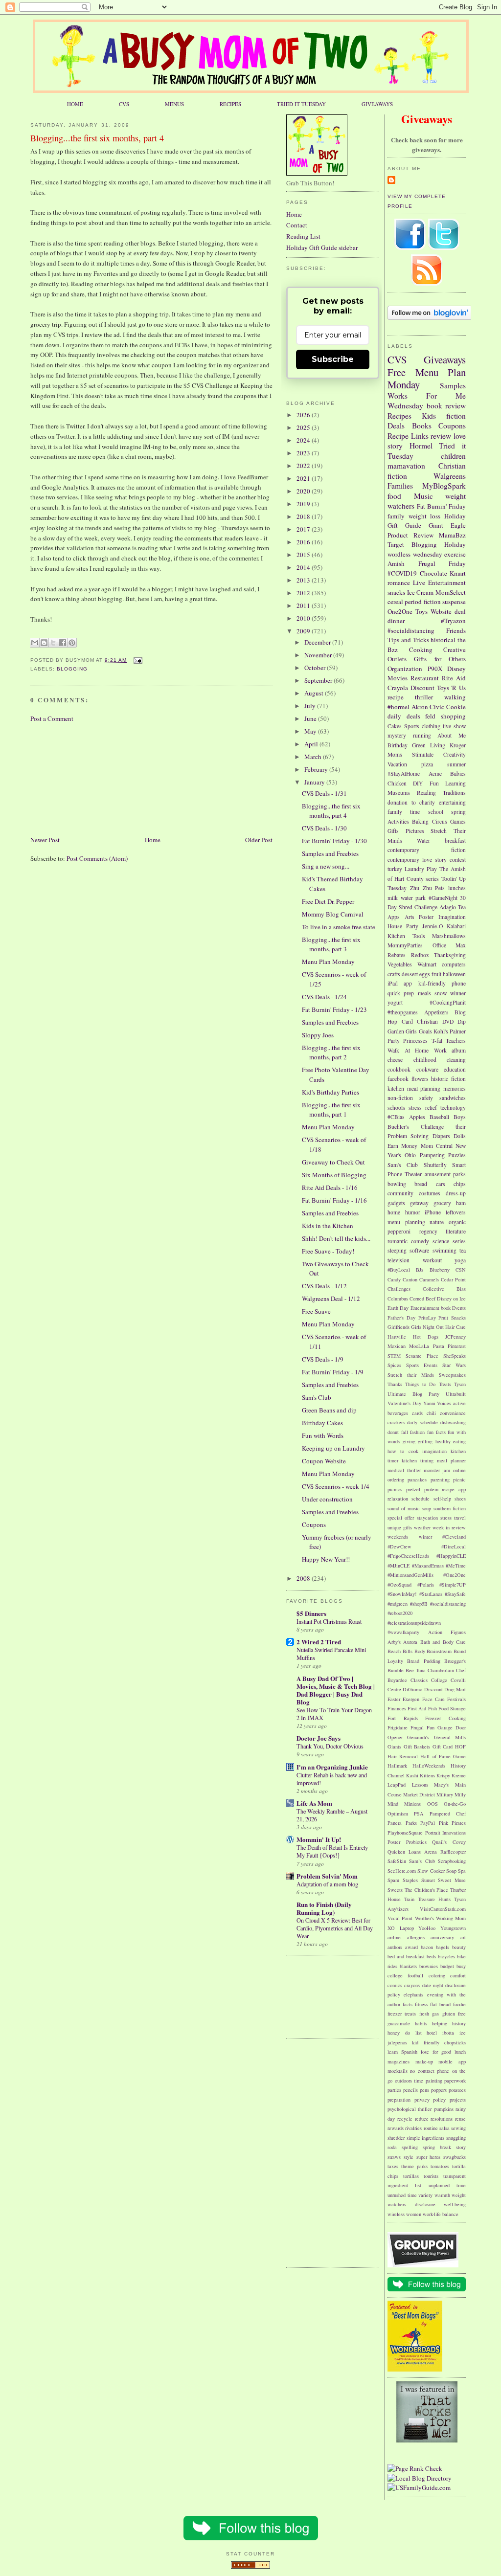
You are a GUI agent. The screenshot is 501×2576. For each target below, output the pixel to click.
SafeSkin (397, 1861)
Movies (398, 678)
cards (417, 1413)
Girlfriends (399, 1327)
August (315, 693)
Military (445, 1794)
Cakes (395, 726)
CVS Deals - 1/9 (323, 1359)
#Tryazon (453, 621)
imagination (434, 1451)
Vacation (397, 764)
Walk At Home (408, 1050)
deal (460, 611)
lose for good (436, 2052)
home (394, 1212)
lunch (460, 2052)
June (311, 718)
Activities (398, 821)
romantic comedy (408, 1241)
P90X (435, 669)
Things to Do (420, 1384)
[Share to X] (53, 643)
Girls (411, 1031)
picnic (459, 1479)
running (422, 735)
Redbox (420, 955)
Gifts (393, 831)
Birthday (398, 745)
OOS (433, 1804)
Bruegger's (455, 1661)
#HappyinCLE (451, 1556)
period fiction (422, 602)
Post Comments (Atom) (97, 858)
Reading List (303, 236)
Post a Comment (52, 718)
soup (426, 1508)
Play (432, 869)
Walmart (427, 964)
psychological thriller (410, 2109)
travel (460, 1518)
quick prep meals (409, 993)
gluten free (454, 2014)
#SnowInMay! (402, 1594)
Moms (395, 754)
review (441, 436)
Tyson (460, 1384)
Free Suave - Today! (328, 1251)
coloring (437, 1975)
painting (434, 2081)
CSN (461, 1270)
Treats (445, 1384)
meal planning (424, 1088)
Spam (393, 1880)
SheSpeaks (455, 1356)
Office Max (449, 945)
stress (446, 1518)
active (459, 1403)
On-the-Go (455, 1804)
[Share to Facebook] (63, 643)
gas (435, 2014)
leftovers (456, 1212)
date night (433, 1985)
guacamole (399, 2023)
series (459, 1241)
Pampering (432, 1155)
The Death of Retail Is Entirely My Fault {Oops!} (332, 1851)
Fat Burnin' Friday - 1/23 (334, 1009)
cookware (427, 1069)
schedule (421, 1499)
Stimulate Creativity (439, 754)
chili (431, 1413)
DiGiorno (412, 1689)
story (461, 2147)
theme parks (414, 2166)
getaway (419, 1203)
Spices (394, 1365)
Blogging (72, 669)
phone (459, 983)
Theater (413, 1174)
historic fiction (448, 1079)
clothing (431, 726)
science (441, 1241)
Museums (399, 793)
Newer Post (45, 840)
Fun (434, 783)
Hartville (397, 1337)
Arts (410, 917)
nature (437, 1222)
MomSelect (451, 592)
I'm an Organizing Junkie (332, 1767)
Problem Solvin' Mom (327, 1876)
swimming (444, 1250)
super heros (429, 2157)
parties (394, 2090)
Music (423, 496)
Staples (410, 1880)
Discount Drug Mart (445, 1689)
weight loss (425, 516)
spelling (410, 2147)
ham (461, 1203)
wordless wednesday (415, 554)
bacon (427, 1947)
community (400, 1193)
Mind (393, 1804)
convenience (453, 1413)
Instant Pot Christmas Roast (329, 1621)
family (396, 516)
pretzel (413, 1489)
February (317, 769)
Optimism (398, 1814)
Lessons (420, 1785)
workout (432, 1260)
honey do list (405, 2033)
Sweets (395, 1890)
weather (422, 1527)
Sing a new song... (326, 866)
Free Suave (316, 1311)
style (409, 2157)
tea (463, 1250)
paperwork (455, 2081)
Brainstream (439, 1651)
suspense (454, 602)
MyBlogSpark (444, 486)
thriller (424, 697)
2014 (304, 567)
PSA (419, 1814)
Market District (419, 1794)
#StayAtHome (404, 773)
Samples (453, 385)
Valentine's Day (404, 1403)
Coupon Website (324, 1461)
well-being (455, 2204)
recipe (396, 697)
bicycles (446, 1956)
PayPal (428, 1823)
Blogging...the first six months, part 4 (97, 138)
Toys (421, 611)
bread (421, 1184)
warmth (442, 2195)
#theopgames (403, 1012)
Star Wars (454, 1365)
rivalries (413, 2128)
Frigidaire (398, 1727)
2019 (304, 504)
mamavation (406, 466)
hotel (432, 2033)
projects (458, 2100)
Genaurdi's (418, 1737)
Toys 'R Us (452, 688)
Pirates (459, 1823)
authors (395, 1947)
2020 (304, 491)
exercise (455, 554)
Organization (405, 669)
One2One (400, 611)
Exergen (411, 1699)
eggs (425, 974)
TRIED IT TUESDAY (301, 104)
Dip (462, 1021)
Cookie (456, 707)
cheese (395, 1060)
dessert (410, 974)
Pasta (439, 1346)
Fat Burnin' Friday (441, 506)
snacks (396, 592)
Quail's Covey (449, 1842)
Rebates (397, 955)
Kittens (427, 1775)
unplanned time (447, 2185)
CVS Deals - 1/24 (324, 997)
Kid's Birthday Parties (330, 1092)
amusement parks (445, 1174)
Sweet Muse (452, 1880)
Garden (396, 1031)
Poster (394, 1842)
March (314, 757)
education (455, 1069)
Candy (394, 1279)
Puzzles (457, 1155)
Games (458, 821)
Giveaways (445, 359)
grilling (425, 1441)
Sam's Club (403, 1165)
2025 (304, 427)
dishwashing (453, 1422)
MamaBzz (452, 535)
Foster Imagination (442, 917)
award (411, 1947)
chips (460, 1184)
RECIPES (230, 104)
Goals (425, 1031)
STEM (394, 1356)
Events (459, 1308)
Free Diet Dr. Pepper (328, 901)
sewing (458, 2128)
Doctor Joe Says (319, 1738)
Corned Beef (422, 1299)
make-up (424, 2061)
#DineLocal (454, 1546)
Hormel (421, 446)
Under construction (327, 1499)
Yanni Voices (437, 1403)
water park (413, 898)
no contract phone (430, 2071)
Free (397, 372)
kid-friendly (432, 983)
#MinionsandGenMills (410, 1575)
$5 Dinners (311, 1613)
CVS (124, 104)
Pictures (415, 831)
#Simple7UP (453, 1585)
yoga (460, 1260)
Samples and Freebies (330, 853)
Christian (427, 1021)
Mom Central (437, 1146)
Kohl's (441, 1031)
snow (441, 993)
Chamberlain (441, 1670)
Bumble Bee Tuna (407, 1670)
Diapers (441, 1136)
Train (409, 1899)
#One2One (455, 1575)
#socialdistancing (411, 630)
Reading (426, 793)
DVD (448, 1021)
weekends (398, 1537)
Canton (410, 1279)
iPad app (400, 983)
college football (405, 1975)
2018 (304, 516)
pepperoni (399, 1231)
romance (399, 582)
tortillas (411, 2176)
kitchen (396, 1088)
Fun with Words (323, 1435)
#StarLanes (431, 1594)
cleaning (456, 1060)
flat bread (440, 2004)
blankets (408, 1966)
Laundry (414, 869)
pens (424, 2090)
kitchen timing (418, 1460)
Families (400, 486)
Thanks (395, 1384)
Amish (396, 563)
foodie (459, 2004)
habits (421, 2023)
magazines (399, 2061)
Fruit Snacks (452, 1318)
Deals (396, 426)
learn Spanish (402, 2052)
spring (458, 812)
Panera (395, 1823)
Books (422, 426)
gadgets (396, 1203)
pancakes (417, 1479)
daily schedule (422, 1422)
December (318, 642)
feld (430, 716)
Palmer (458, 1031)
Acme (435, 773)
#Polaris (426, 1585)
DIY (418, 783)
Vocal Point (400, 1918)
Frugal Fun (422, 1727)
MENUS (174, 104)
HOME (75, 104)
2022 (304, 466)
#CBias (396, 1117)
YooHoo (427, 1928)
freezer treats (402, 2014)
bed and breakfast (406, 1956)
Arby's (394, 1642)
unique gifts (400, 1527)
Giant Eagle (447, 525)
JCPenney (455, 1337)
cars (441, 1184)
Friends (456, 630)
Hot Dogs (426, 1337)
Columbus (398, 1299)
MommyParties (405, 945)
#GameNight (443, 898)
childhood (425, 1060)
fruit (436, 974)
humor (413, 1212)
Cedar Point (453, 1279)
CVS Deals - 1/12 (324, 1286)
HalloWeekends (429, 1766)
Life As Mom (314, 1803)
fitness (421, 2004)
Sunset (428, 1880)
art (463, 1937)
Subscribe (333, 359)
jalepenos (397, 2042)
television (399, 1260)
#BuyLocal (399, 1270)
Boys (460, 1117)
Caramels (429, 1279)
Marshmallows (449, 936)
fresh (424, 2014)
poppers (439, 2090)
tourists (431, 2176)
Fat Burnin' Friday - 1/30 (334, 841)
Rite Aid (454, 678)
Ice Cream (421, 592)
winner (458, 993)
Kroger (458, 745)
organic (457, 1222)
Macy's (441, 1785)
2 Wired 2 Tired (319, 1642)
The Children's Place (427, 1890)
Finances (397, 1708)
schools (396, 1108)
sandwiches (453, 1098)
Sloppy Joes (318, 1035)
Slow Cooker (431, 1871)
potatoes (457, 2090)
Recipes (399, 416)
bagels (443, 1947)
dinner (396, 621)
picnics (395, 1489)
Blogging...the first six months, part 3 (331, 944)
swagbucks (455, 2157)
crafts (394, 974)
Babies (458, 773)
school (436, 812)
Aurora (410, 1642)
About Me (452, 735)
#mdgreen (398, 1604)
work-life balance (441, 2214)
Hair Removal (403, 1756)
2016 (304, 542)
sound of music (404, 1508)
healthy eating (451, 1441)
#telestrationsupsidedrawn (414, 1623)
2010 (304, 618)
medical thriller (404, 1470)
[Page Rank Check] (415, 2468)
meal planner (451, 1460)
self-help (442, 1499)
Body (420, 1651)
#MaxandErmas (428, 1566)
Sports (412, 726)
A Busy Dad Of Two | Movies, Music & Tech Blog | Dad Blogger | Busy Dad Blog (336, 1690)
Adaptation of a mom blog (327, 1884)
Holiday (455, 544)
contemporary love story (417, 860)
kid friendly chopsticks (439, 2042)
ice (463, 2033)
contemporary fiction (427, 850)
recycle (405, 2119)
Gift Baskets (417, 1747)
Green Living (429, 745)
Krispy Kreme (451, 1775)
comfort (458, 1975)
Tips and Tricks (408, 640)
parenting (440, 1479)
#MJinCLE (399, 1566)
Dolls (460, 1136)
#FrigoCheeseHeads (408, 1556)
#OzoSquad (399, 1585)
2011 (304, 605)
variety (425, 2195)
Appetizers (436, 1012)
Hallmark (397, 1766)
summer (456, 764)
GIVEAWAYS (377, 104)
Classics (419, 1680)
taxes (393, 2166)
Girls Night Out (427, 1327)
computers (454, 964)
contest (458, 860)
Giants (394, 1747)
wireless (396, 2214)
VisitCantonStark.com (443, 1909)
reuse (460, 2119)
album (459, 1050)
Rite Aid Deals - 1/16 (330, 1187)
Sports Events (422, 1365)
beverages (398, 1413)
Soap (451, 1871)
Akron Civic (428, 707)
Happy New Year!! (326, 1559)
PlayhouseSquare (405, 1833)
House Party (403, 926)
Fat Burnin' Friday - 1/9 (333, 1372)
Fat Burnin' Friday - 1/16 (334, 1200)
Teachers (456, 1041)
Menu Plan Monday (427, 379)
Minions (412, 1804)
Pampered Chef (448, 1814)
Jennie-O (433, 926)
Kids (429, 416)
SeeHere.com (402, 1871)
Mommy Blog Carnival (333, 914)
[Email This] (35, 643)
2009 (304, 631)
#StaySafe (455, 1594)
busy (461, 1966)
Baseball (439, 1117)
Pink (444, 1823)
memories (455, 1088)
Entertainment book (431, 1308)
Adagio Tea (453, 907)
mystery (397, 735)
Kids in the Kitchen (328, 1226)
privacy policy (430, 2100)
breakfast (455, 840)
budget (447, 1966)
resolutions (442, 2119)
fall (405, 1432)
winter (425, 1537)
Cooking (421, 650)
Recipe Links (408, 436)
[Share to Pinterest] (72, 643)
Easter (394, 1699)
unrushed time (402, 2195)
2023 (304, 453)
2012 (304, 593)
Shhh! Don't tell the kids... (336, 1238)
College (439, 1680)
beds (431, 1956)
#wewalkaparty (403, 1632)
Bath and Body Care (443, 1642)
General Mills (450, 1737)
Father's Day (401, 1318)
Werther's (424, 1918)
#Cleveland (454, 1537)
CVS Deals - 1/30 (324, 828)
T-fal (437, 1041)
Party (394, 1041)
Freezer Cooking (445, 1718)
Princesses (415, 1041)
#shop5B (419, 1604)
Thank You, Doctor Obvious (330, 1746)
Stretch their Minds (411, 1375)
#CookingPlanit (448, 1002)
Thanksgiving (450, 955)
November (319, 655)
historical (443, 640)
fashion (417, 1432)
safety (426, 1098)
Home (153, 840)
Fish (433, 1708)
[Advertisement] (79, 778)
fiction (456, 416)
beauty (459, 1947)
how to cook (403, 1451)
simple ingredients (426, 2138)
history (459, 2023)
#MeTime (456, 1566)
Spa (462, 1871)
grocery (442, 1203)
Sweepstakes (452, 1375)
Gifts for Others (440, 659)
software (419, 1250)
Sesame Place (422, 1356)
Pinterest (457, 1346)
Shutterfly (435, 1165)
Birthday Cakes (322, 1423)
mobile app (452, 2061)
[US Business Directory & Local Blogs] (250, 2566)
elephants (413, 1994)
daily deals (404, 716)
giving (409, 1441)
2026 (304, 415)
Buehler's (398, 1127)
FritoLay (427, 1318)
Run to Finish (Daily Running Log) (324, 1908)
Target (396, 544)
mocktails (398, 2071)
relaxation (398, 1499)
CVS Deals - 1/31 (324, 793)
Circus (440, 821)
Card (407, 1021)
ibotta (448, 2033)
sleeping (397, 1250)
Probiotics (416, 1842)
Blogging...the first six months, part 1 (331, 1110)
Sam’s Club (422, 1861)
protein (431, 1489)
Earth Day (398, 1308)
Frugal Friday (442, 563)
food (394, 496)
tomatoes (440, 2166)
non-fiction (400, 1098)
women (414, 2214)
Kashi (412, 1775)
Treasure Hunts (434, 1899)
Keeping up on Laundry (333, 1448)
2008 (304, 1578)
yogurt (395, 1002)
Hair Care (455, 1327)
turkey (395, 869)
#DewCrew (399, 1546)
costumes (430, 1193)
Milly (460, 1794)
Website (441, 611)
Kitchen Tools (406, 936)
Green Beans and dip (329, 1410)
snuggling (456, 2138)
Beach (394, 1651)
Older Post (259, 840)
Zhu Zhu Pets (428, 888)
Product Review (410, 535)
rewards (396, 2128)
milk (393, 898)
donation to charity (411, 802)
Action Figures (447, 1632)
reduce (422, 2119)
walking (455, 697)
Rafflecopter (453, 1852)
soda (392, 2147)
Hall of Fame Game (443, 1756)
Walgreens (450, 476)
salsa (444, 2128)
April (312, 744)
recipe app (454, 1489)
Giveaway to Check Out (333, 1162)
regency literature (443, 1231)
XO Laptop (401, 1928)
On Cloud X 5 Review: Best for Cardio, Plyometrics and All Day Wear (335, 1928)
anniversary (442, 1937)
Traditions (454, 793)
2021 (304, 478)
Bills (408, 1651)
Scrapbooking (452, 1861)
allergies (416, 1937)
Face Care (433, 1699)
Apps (394, 917)
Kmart (458, 573)
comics (395, 1985)
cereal (395, 602)
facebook (398, 1079)
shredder (396, 2138)
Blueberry (440, 1270)
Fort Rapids (403, 1718)
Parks (411, 1823)
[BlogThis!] (44, 643)
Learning (455, 783)
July (311, 706)
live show (454, 726)
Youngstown (453, 1928)
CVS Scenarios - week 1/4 (336, 1486)
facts (408, 2004)
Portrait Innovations (446, 1833)
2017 (304, 529)
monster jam (437, 1470)
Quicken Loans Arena (412, 1852)
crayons (412, 1985)
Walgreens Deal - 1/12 (331, 1299)
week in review (449, 1527)
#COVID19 (402, 573)
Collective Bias (444, 1289)
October (316, 668)
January (315, 782)
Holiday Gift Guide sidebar (322, 247)
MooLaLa (419, 1346)
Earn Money (402, 1146)
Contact (297, 225)
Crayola (398, 688)
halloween (454, 974)
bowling (397, 1184)
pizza (427, 764)
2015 (304, 555)
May (311, 731)
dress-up (456, 1193)
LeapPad (397, 1785)
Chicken (397, 783)
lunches (457, 888)
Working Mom (451, 1918)
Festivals (456, 1699)
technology (453, 1108)
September (319, 680)
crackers (396, 1422)
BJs (420, 1270)
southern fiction (450, 1508)
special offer (401, 1518)
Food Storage (452, 1708)
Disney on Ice (451, 1299)
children (453, 456)
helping (440, 2023)
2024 (304, 440)
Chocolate (433, 573)
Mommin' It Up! (319, 1839)
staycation (427, 1518)
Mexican (397, 1346)
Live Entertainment (439, 582)
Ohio (410, 1155)
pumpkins (444, 2109)
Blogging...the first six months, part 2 (331, 1053)
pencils (410, 2090)
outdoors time (409, 2081)
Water (423, 840)
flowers (420, 1079)
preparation (399, 2100)
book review (446, 405)
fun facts (436, 1432)
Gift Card (443, 1747)
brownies (429, 1966)
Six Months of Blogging (334, 1175)
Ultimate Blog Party (413, 1394)
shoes (460, 1499)
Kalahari (456, 926)
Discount (422, 688)
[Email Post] (136, 660)
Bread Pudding (423, 1661)
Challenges (399, 1289)
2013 (304, 580)
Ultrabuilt (456, 1394)
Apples (417, 1117)
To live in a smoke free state (339, 927)
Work (440, 1050)
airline (394, 1937)
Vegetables (400, 964)
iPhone (433, 1212)
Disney (456, 669)
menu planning (406, 1222)
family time (404, 812)
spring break (437, 2147)
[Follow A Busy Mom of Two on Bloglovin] (430, 317)
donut (393, 1432)
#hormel (399, 707)
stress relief (423, 1108)
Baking (420, 821)
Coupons (452, 426)
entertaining (452, 802)
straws (394, 2157)
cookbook (399, 1069)
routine (431, 2128)
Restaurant (425, 678)
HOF (460, 1747)
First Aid (417, 1708)
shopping (453, 716)
